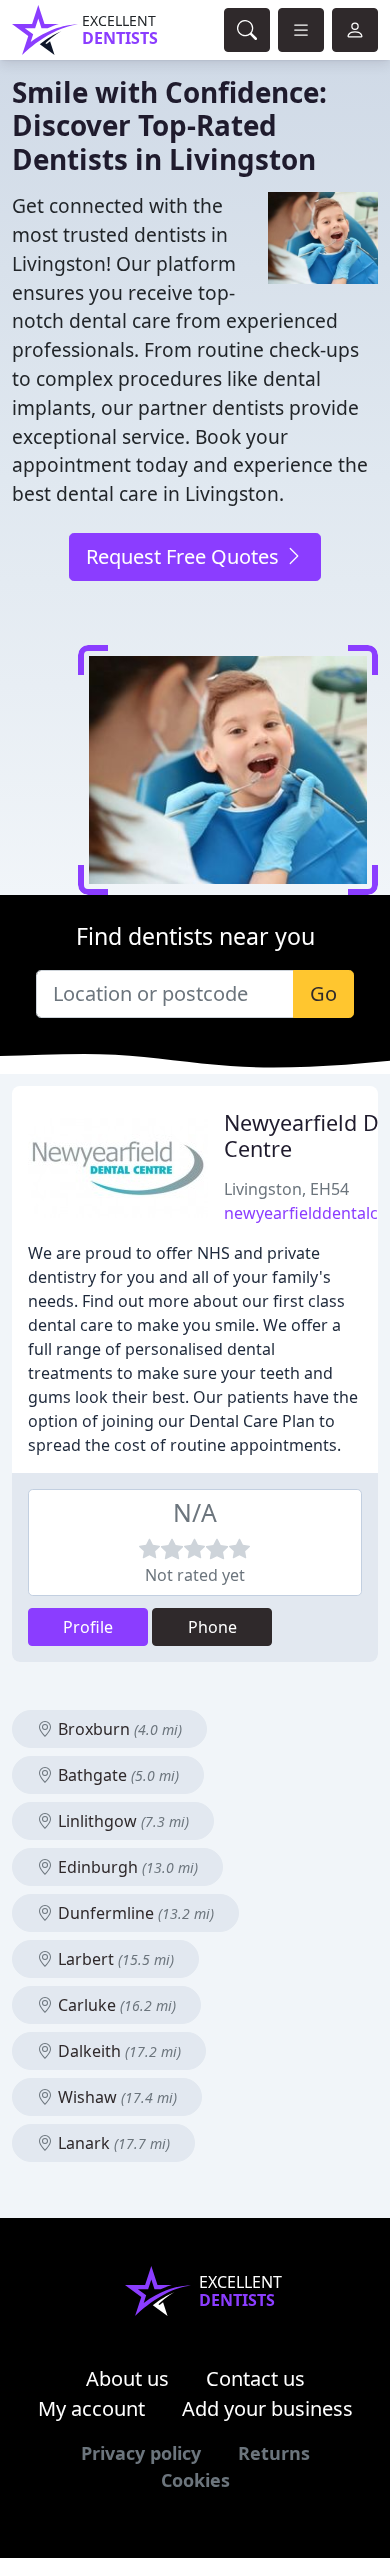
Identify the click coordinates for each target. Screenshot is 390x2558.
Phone (212, 1627)
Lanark (112, 2143)
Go (323, 993)
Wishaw (115, 2097)
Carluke (115, 2005)
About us (127, 2378)
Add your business (267, 2408)
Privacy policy (141, 2453)
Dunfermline (134, 1913)
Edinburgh (126, 1867)
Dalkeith (117, 2051)
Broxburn (118, 1729)
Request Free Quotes (185, 556)
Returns (274, 2453)
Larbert (114, 1959)
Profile (88, 1627)
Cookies (195, 2480)
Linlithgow (121, 1821)
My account (91, 2408)
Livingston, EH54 (286, 1189)
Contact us (255, 2378)
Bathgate (116, 1775)
